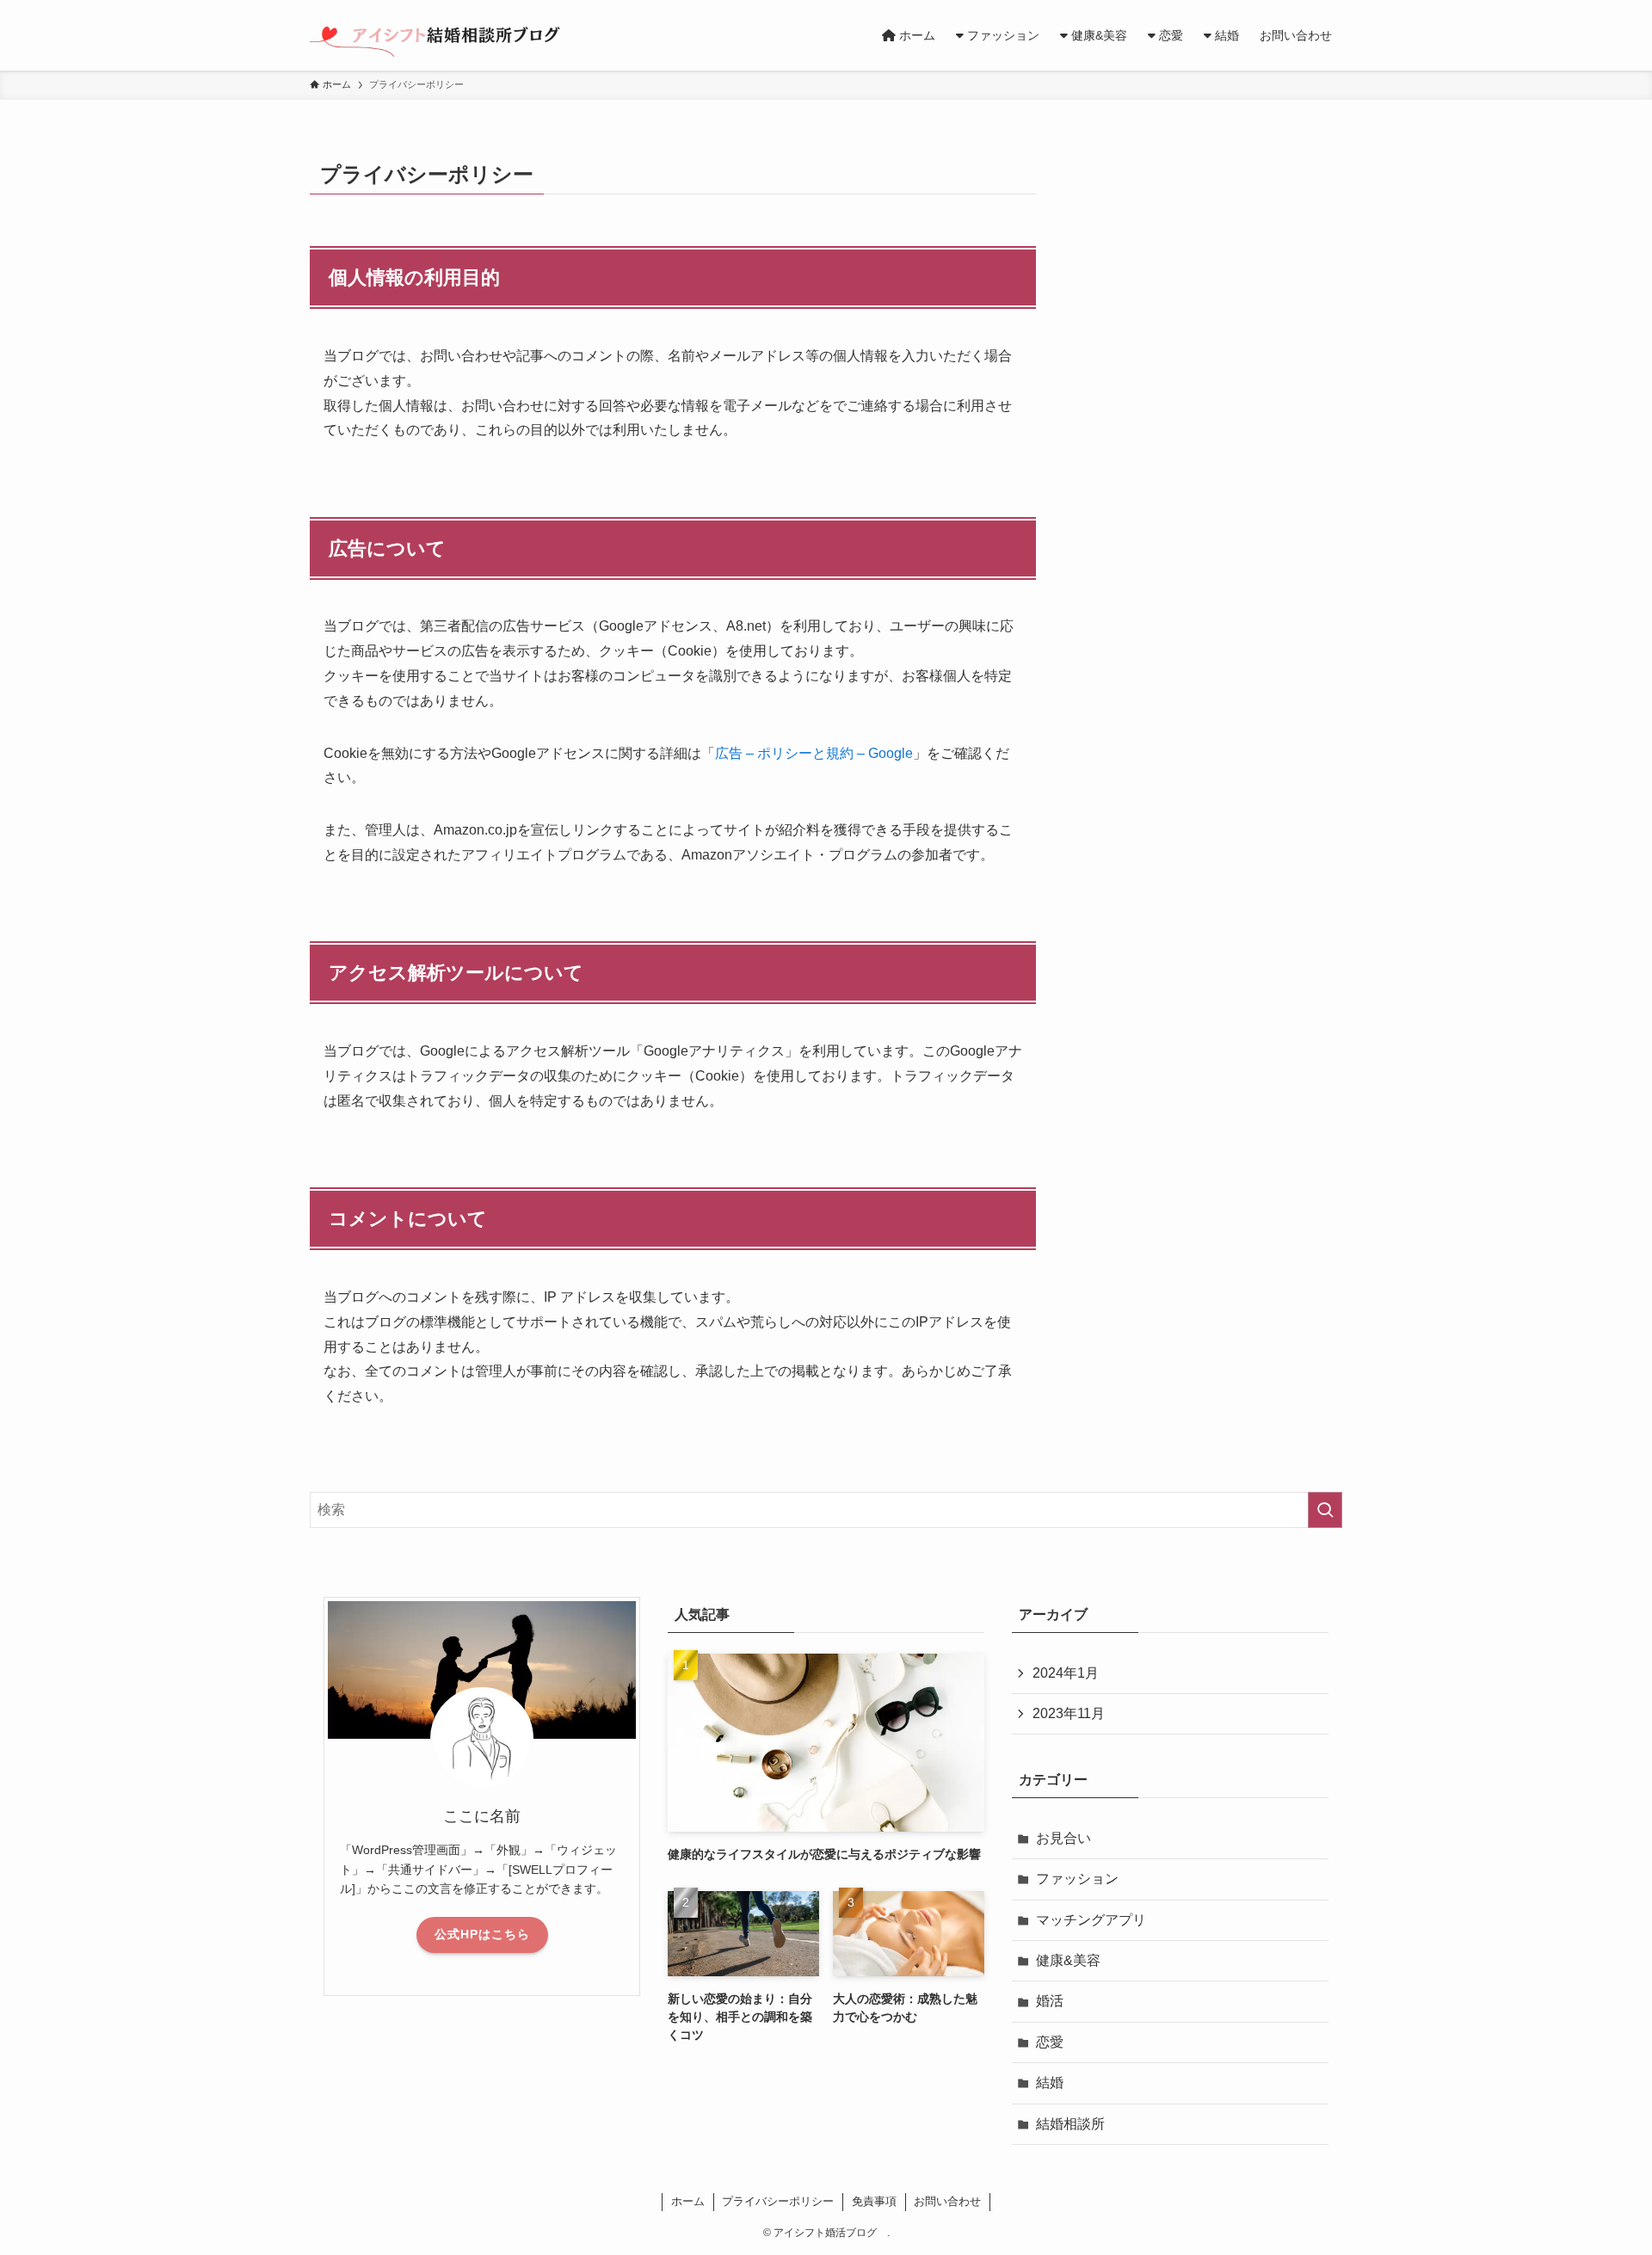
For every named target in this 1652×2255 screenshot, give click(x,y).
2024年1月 (1066, 1673)
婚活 (1050, 2001)
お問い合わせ (947, 2201)
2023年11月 (1069, 1713)
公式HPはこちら (482, 1934)
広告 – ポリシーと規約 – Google (814, 753)
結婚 (1050, 2082)
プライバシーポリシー (778, 2201)
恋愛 (1050, 2042)
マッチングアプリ (1091, 1920)
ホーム (688, 2201)
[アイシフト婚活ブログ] (444, 35)
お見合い (1063, 1838)
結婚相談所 (1070, 2124)
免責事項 (874, 2201)
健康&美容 (1068, 1960)
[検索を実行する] (1325, 1510)
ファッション (1077, 1879)
